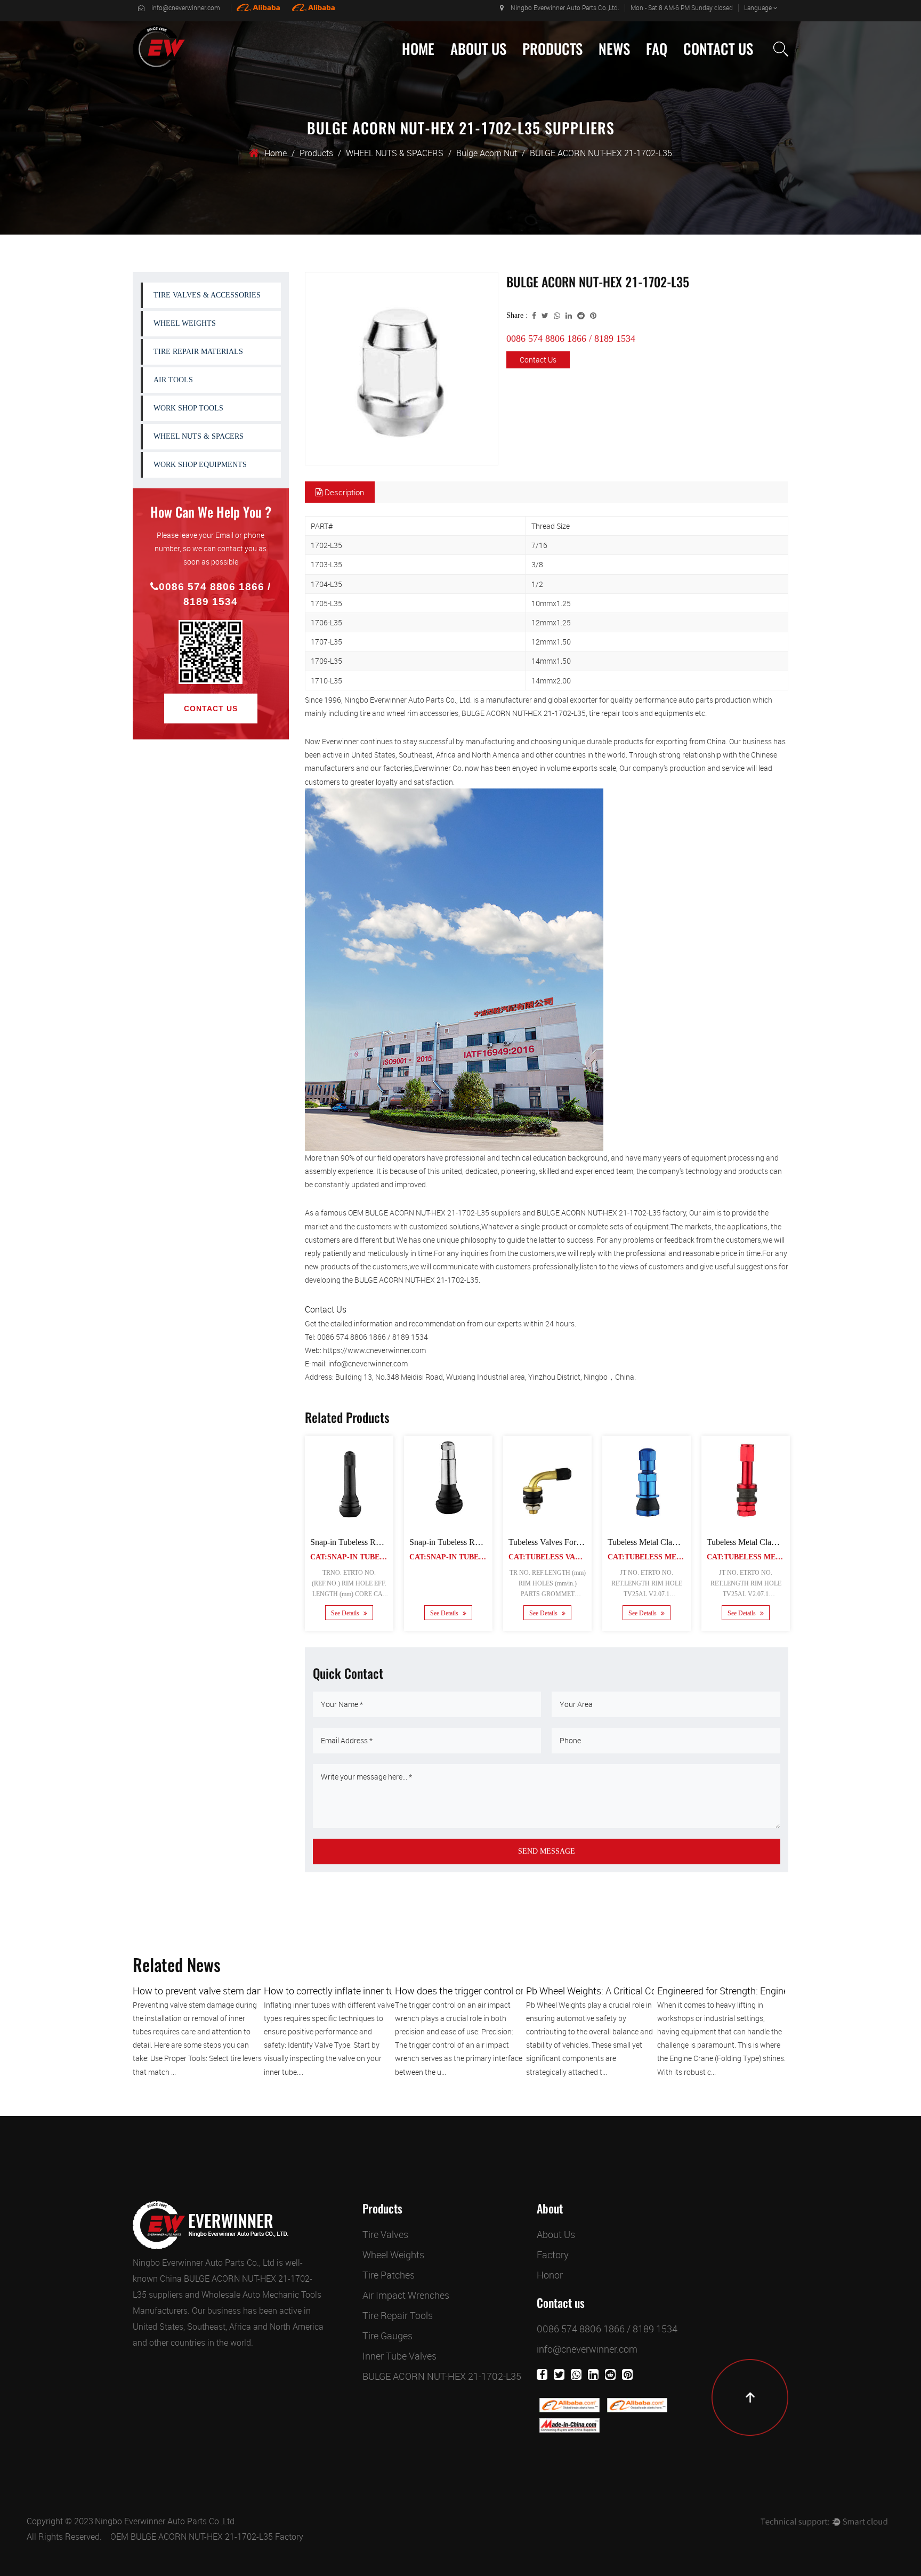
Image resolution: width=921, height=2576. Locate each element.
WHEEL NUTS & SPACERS (395, 153)
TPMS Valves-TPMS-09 (572, 1542)
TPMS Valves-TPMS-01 (374, 1542)
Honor (550, 2275)
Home (418, 49)
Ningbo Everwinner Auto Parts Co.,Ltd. (166, 2521)
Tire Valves (385, 2234)
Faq (657, 49)
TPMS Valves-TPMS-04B (476, 1542)
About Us (478, 49)
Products (552, 49)
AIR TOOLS (173, 380)
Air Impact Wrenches (406, 2295)
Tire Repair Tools (398, 2315)
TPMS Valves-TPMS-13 (672, 1542)
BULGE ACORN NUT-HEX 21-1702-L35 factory (611, 1213)
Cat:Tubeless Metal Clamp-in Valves (310, 1557)
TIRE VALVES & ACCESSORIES (572, 75)
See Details (368, 1614)
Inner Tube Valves (399, 2356)
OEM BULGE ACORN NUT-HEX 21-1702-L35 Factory (207, 2537)
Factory (467, 73)
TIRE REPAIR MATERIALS (198, 352)
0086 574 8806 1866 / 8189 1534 (215, 594)
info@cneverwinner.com (186, 7)
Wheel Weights (393, 2255)
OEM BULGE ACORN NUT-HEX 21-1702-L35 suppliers (434, 1213)
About (550, 2209)
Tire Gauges (387, 2336)
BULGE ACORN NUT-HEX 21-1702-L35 (442, 2376)
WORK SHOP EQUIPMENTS (200, 465)
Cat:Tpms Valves (371, 1557)
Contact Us (718, 49)
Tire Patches (389, 2275)
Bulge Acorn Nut (487, 153)
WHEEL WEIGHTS (552, 73)
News (614, 49)
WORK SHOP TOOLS (188, 408)
